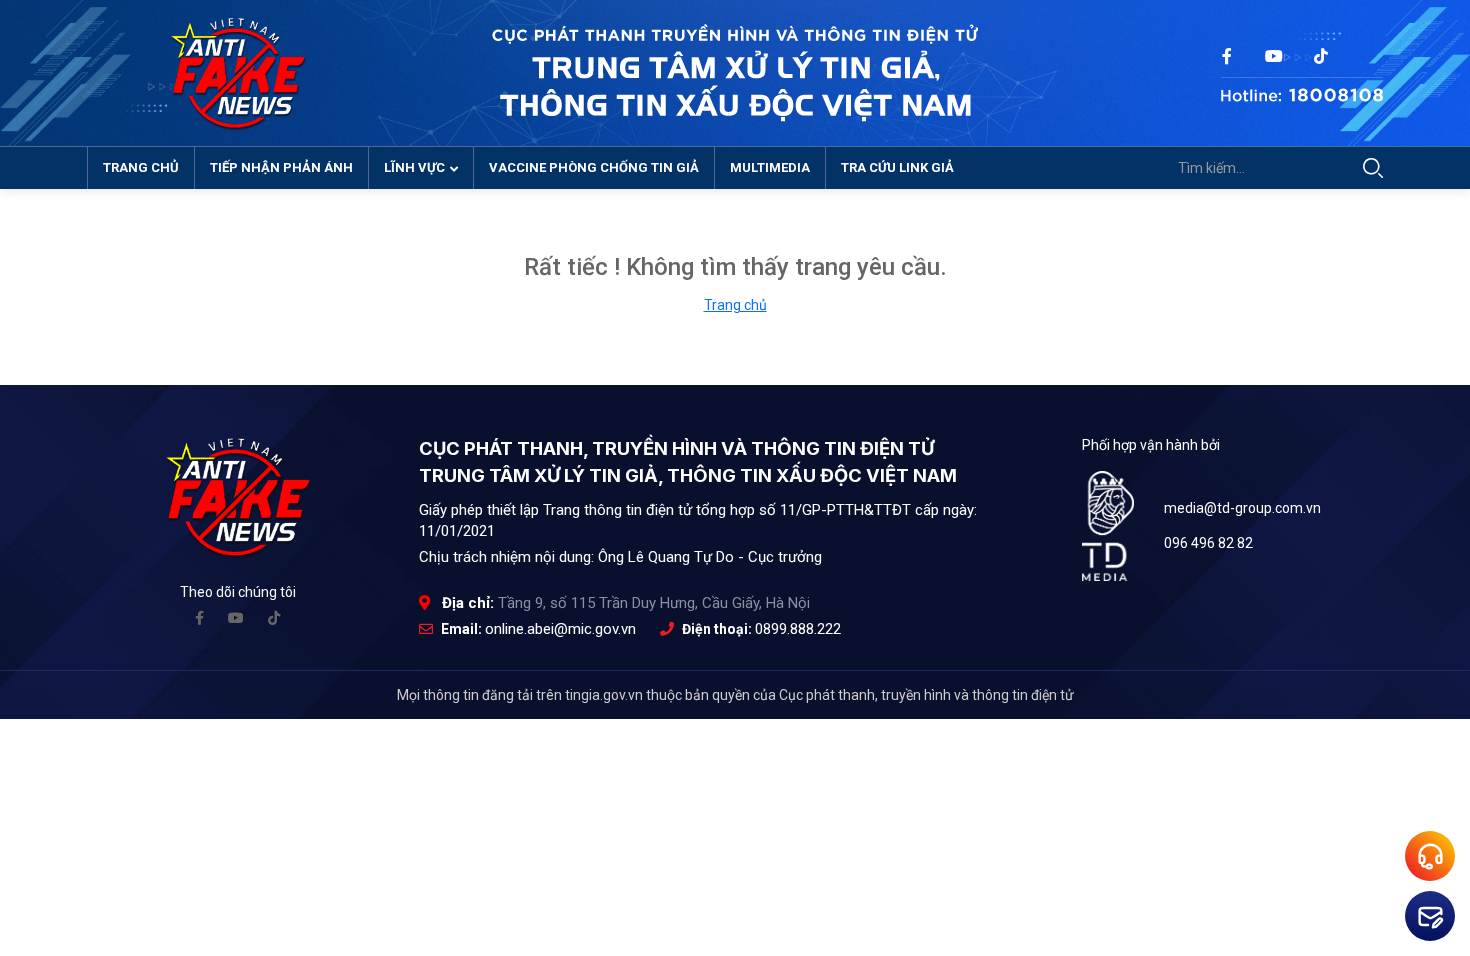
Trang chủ (141, 167)
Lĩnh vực (414, 167)
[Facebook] (199, 618)
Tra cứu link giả (897, 167)
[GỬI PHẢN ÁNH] (1430, 916)
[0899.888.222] (1430, 856)
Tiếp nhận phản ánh (281, 167)
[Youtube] (236, 618)
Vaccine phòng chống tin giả (594, 167)
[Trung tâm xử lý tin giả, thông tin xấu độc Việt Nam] (238, 72)
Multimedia (770, 167)
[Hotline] (1302, 88)
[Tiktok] (274, 618)
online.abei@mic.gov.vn (560, 629)
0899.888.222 (798, 629)
